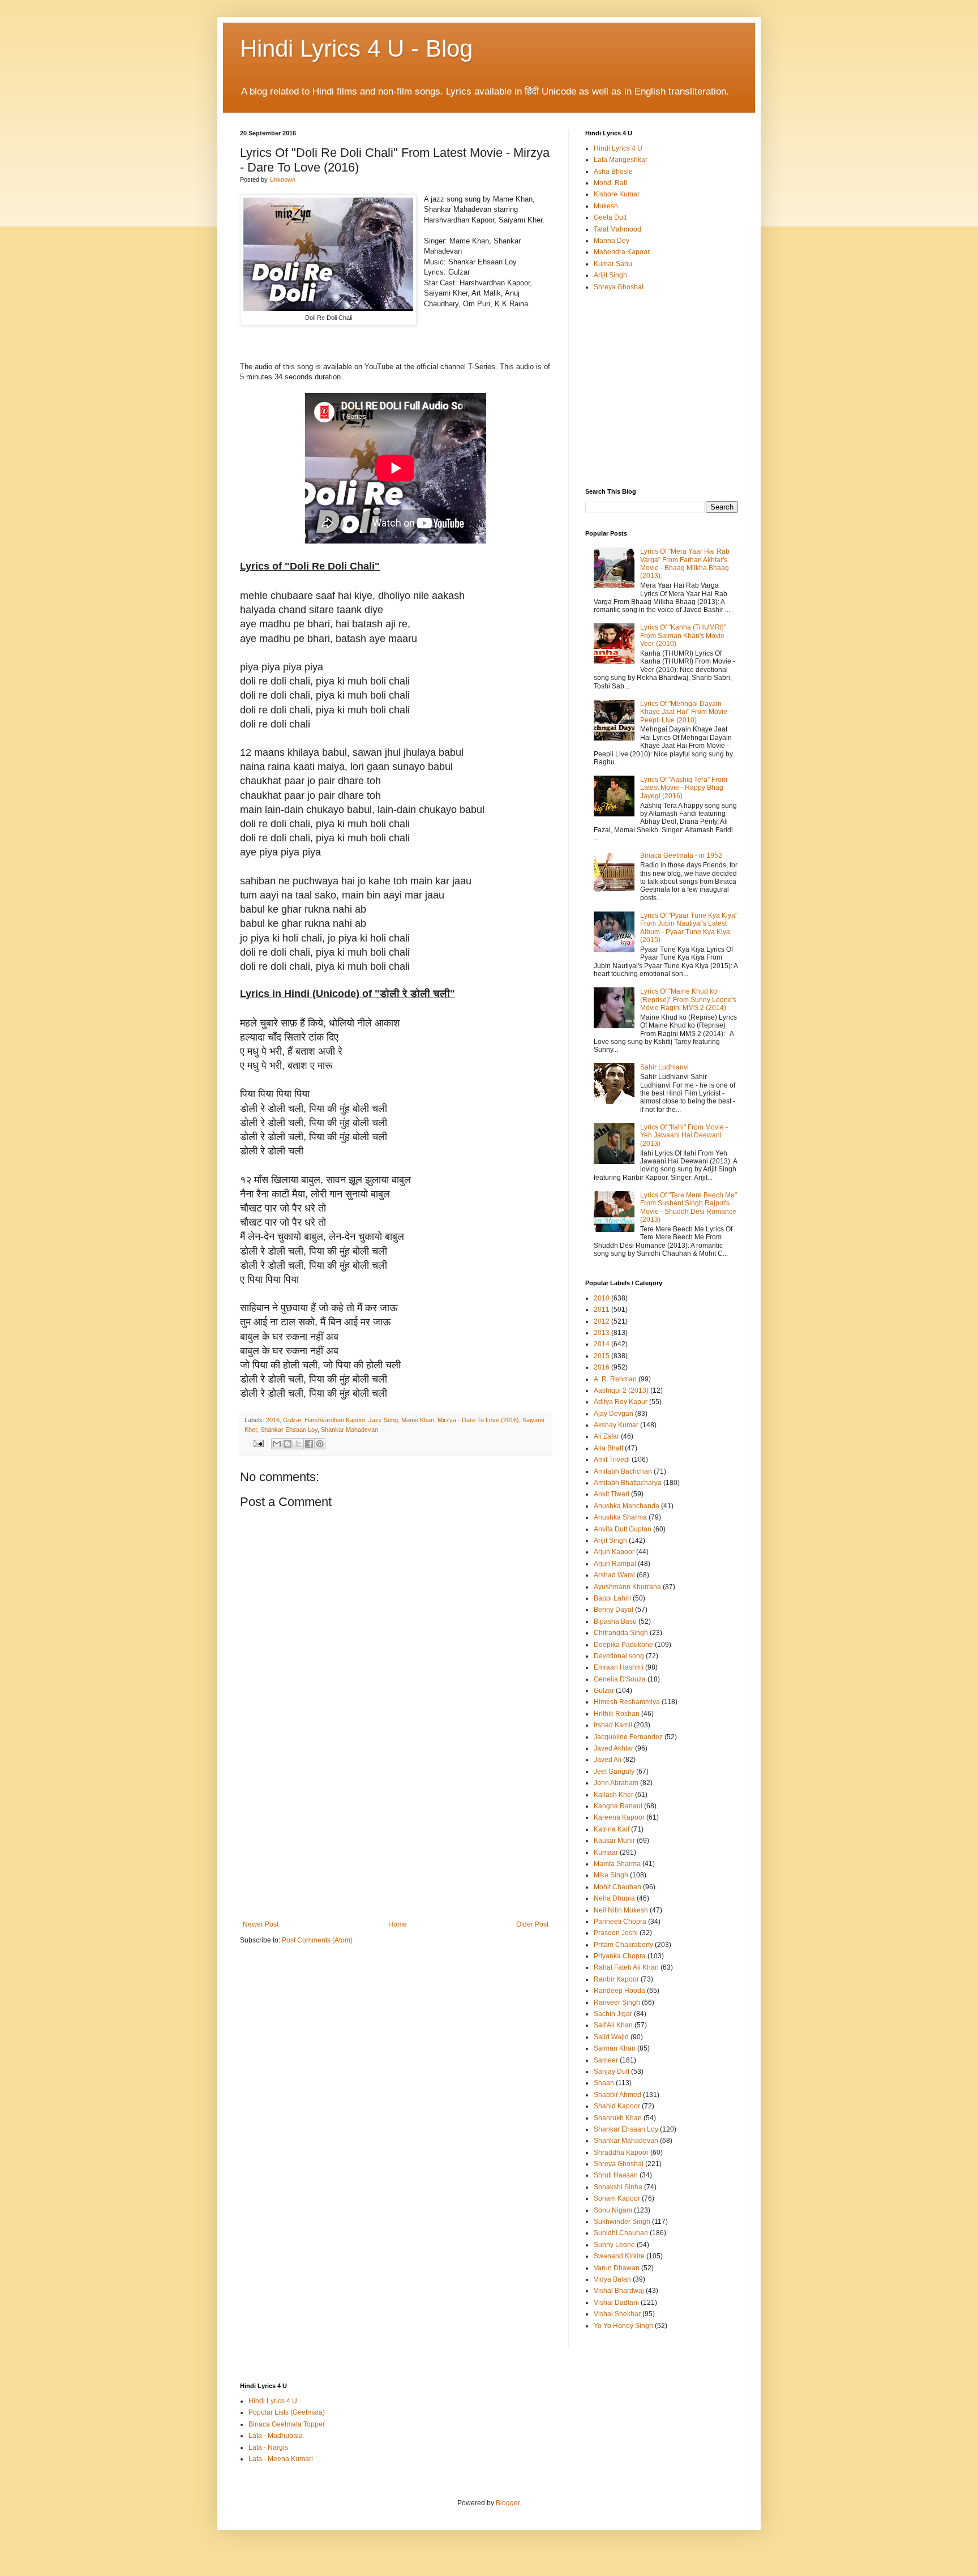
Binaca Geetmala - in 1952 (681, 855)
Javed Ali (608, 1760)
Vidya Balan (612, 2279)
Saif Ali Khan (613, 2025)
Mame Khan (418, 1420)
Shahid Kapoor (617, 2106)
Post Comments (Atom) (317, 1940)
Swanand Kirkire (619, 2256)
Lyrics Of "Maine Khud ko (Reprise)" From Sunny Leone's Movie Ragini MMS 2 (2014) (688, 1000)
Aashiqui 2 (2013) (621, 1390)
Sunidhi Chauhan (621, 2233)
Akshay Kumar (616, 1425)
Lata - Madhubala (276, 2436)
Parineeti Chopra (620, 1922)
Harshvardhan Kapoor (335, 1420)
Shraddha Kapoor (621, 2153)
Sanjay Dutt (612, 2072)
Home (398, 1924)
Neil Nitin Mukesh (621, 1910)
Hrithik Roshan (617, 1714)
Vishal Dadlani (616, 2303)
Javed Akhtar (614, 1748)
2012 (602, 1321)
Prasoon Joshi (616, 1933)
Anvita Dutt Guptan (623, 1529)
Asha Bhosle (613, 172)
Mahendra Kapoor (622, 252)
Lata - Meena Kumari (281, 2459)
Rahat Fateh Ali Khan (626, 1967)
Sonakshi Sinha (618, 2187)
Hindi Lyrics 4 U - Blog (356, 48)
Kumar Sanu (613, 264)
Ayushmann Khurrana (627, 1587)
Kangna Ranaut (618, 1806)
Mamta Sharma (617, 1864)
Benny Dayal (614, 1610)
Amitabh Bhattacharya (628, 1483)
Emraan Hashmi (619, 1667)
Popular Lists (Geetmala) (287, 2412)
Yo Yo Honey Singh (623, 2326)
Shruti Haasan (616, 2175)
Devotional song (619, 1656)
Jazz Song (383, 1420)
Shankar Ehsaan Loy (289, 1430)
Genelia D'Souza (620, 1679)
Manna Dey (612, 241)
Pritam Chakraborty (623, 1945)
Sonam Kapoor (617, 2198)
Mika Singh (611, 1875)
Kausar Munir (614, 1841)
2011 (602, 1310)
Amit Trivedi (612, 1460)
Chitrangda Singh (621, 1633)
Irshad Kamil (613, 1725)
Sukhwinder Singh (622, 2222)
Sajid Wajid (611, 2037)
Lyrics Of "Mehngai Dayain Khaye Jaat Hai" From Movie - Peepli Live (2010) (686, 712)
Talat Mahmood (617, 229)
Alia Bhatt (608, 1448)
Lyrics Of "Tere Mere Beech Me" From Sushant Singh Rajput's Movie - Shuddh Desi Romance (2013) (689, 1207)
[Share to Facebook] (309, 1444)
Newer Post (261, 1924)
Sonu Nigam (613, 2210)
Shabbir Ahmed (617, 2095)
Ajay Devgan (614, 1414)
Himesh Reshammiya (627, 1702)
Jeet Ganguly (614, 1771)
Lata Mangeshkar (621, 160)
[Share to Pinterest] (320, 1444)
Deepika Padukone (623, 1645)
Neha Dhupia (614, 1898)
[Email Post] (258, 1443)
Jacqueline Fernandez (628, 1737)
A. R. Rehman (615, 1379)
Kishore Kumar (617, 194)
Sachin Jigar (613, 2014)
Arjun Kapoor (614, 1552)
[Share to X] (298, 1444)
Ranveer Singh (617, 2002)
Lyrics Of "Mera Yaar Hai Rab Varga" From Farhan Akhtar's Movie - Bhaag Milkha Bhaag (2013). (685, 564)
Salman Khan (615, 2048)
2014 (602, 1344)
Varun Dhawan (617, 2268)
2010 (602, 1298)
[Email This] (277, 1444)
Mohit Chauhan (617, 1887)
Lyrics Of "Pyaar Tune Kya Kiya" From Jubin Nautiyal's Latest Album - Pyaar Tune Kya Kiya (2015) (689, 928)
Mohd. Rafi (610, 183)
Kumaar (606, 1852)
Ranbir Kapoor (616, 1979)
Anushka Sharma (620, 1517)
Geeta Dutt (610, 217)
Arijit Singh (610, 275)
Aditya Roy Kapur (621, 1402)
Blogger (508, 2503)
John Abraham (616, 1783)
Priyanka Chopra (620, 1956)
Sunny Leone (614, 2245)
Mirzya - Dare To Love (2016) (478, 1420)
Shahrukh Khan (618, 2118)
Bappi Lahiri (612, 1598)
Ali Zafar (606, 1436)
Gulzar (292, 1420)
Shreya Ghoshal (619, 287)
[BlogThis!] (288, 1444)
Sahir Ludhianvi (664, 1067)
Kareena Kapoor (619, 1817)
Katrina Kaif (612, 1829)
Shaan (604, 2083)
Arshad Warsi (614, 1575)
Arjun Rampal (615, 1564)
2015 (602, 1356)
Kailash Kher (614, 1795)
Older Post (532, 1924)
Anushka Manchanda (627, 1506)
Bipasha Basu (615, 1621)
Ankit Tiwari (612, 1494)
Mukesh (606, 206)
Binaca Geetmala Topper (287, 2424)
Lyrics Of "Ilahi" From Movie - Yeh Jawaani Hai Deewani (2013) (684, 1135)
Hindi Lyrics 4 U (618, 148)
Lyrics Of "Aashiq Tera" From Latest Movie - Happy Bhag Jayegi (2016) (684, 788)
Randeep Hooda (619, 1991)
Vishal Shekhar (617, 2314)
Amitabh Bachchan (623, 1471)
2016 (273, 1420)
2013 (602, 1333)
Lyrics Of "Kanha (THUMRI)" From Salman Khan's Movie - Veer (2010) (684, 636)
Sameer (606, 2060)
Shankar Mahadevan (349, 1430)
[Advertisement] (396, 1835)
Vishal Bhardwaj (619, 2291)
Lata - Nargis (268, 2447)
